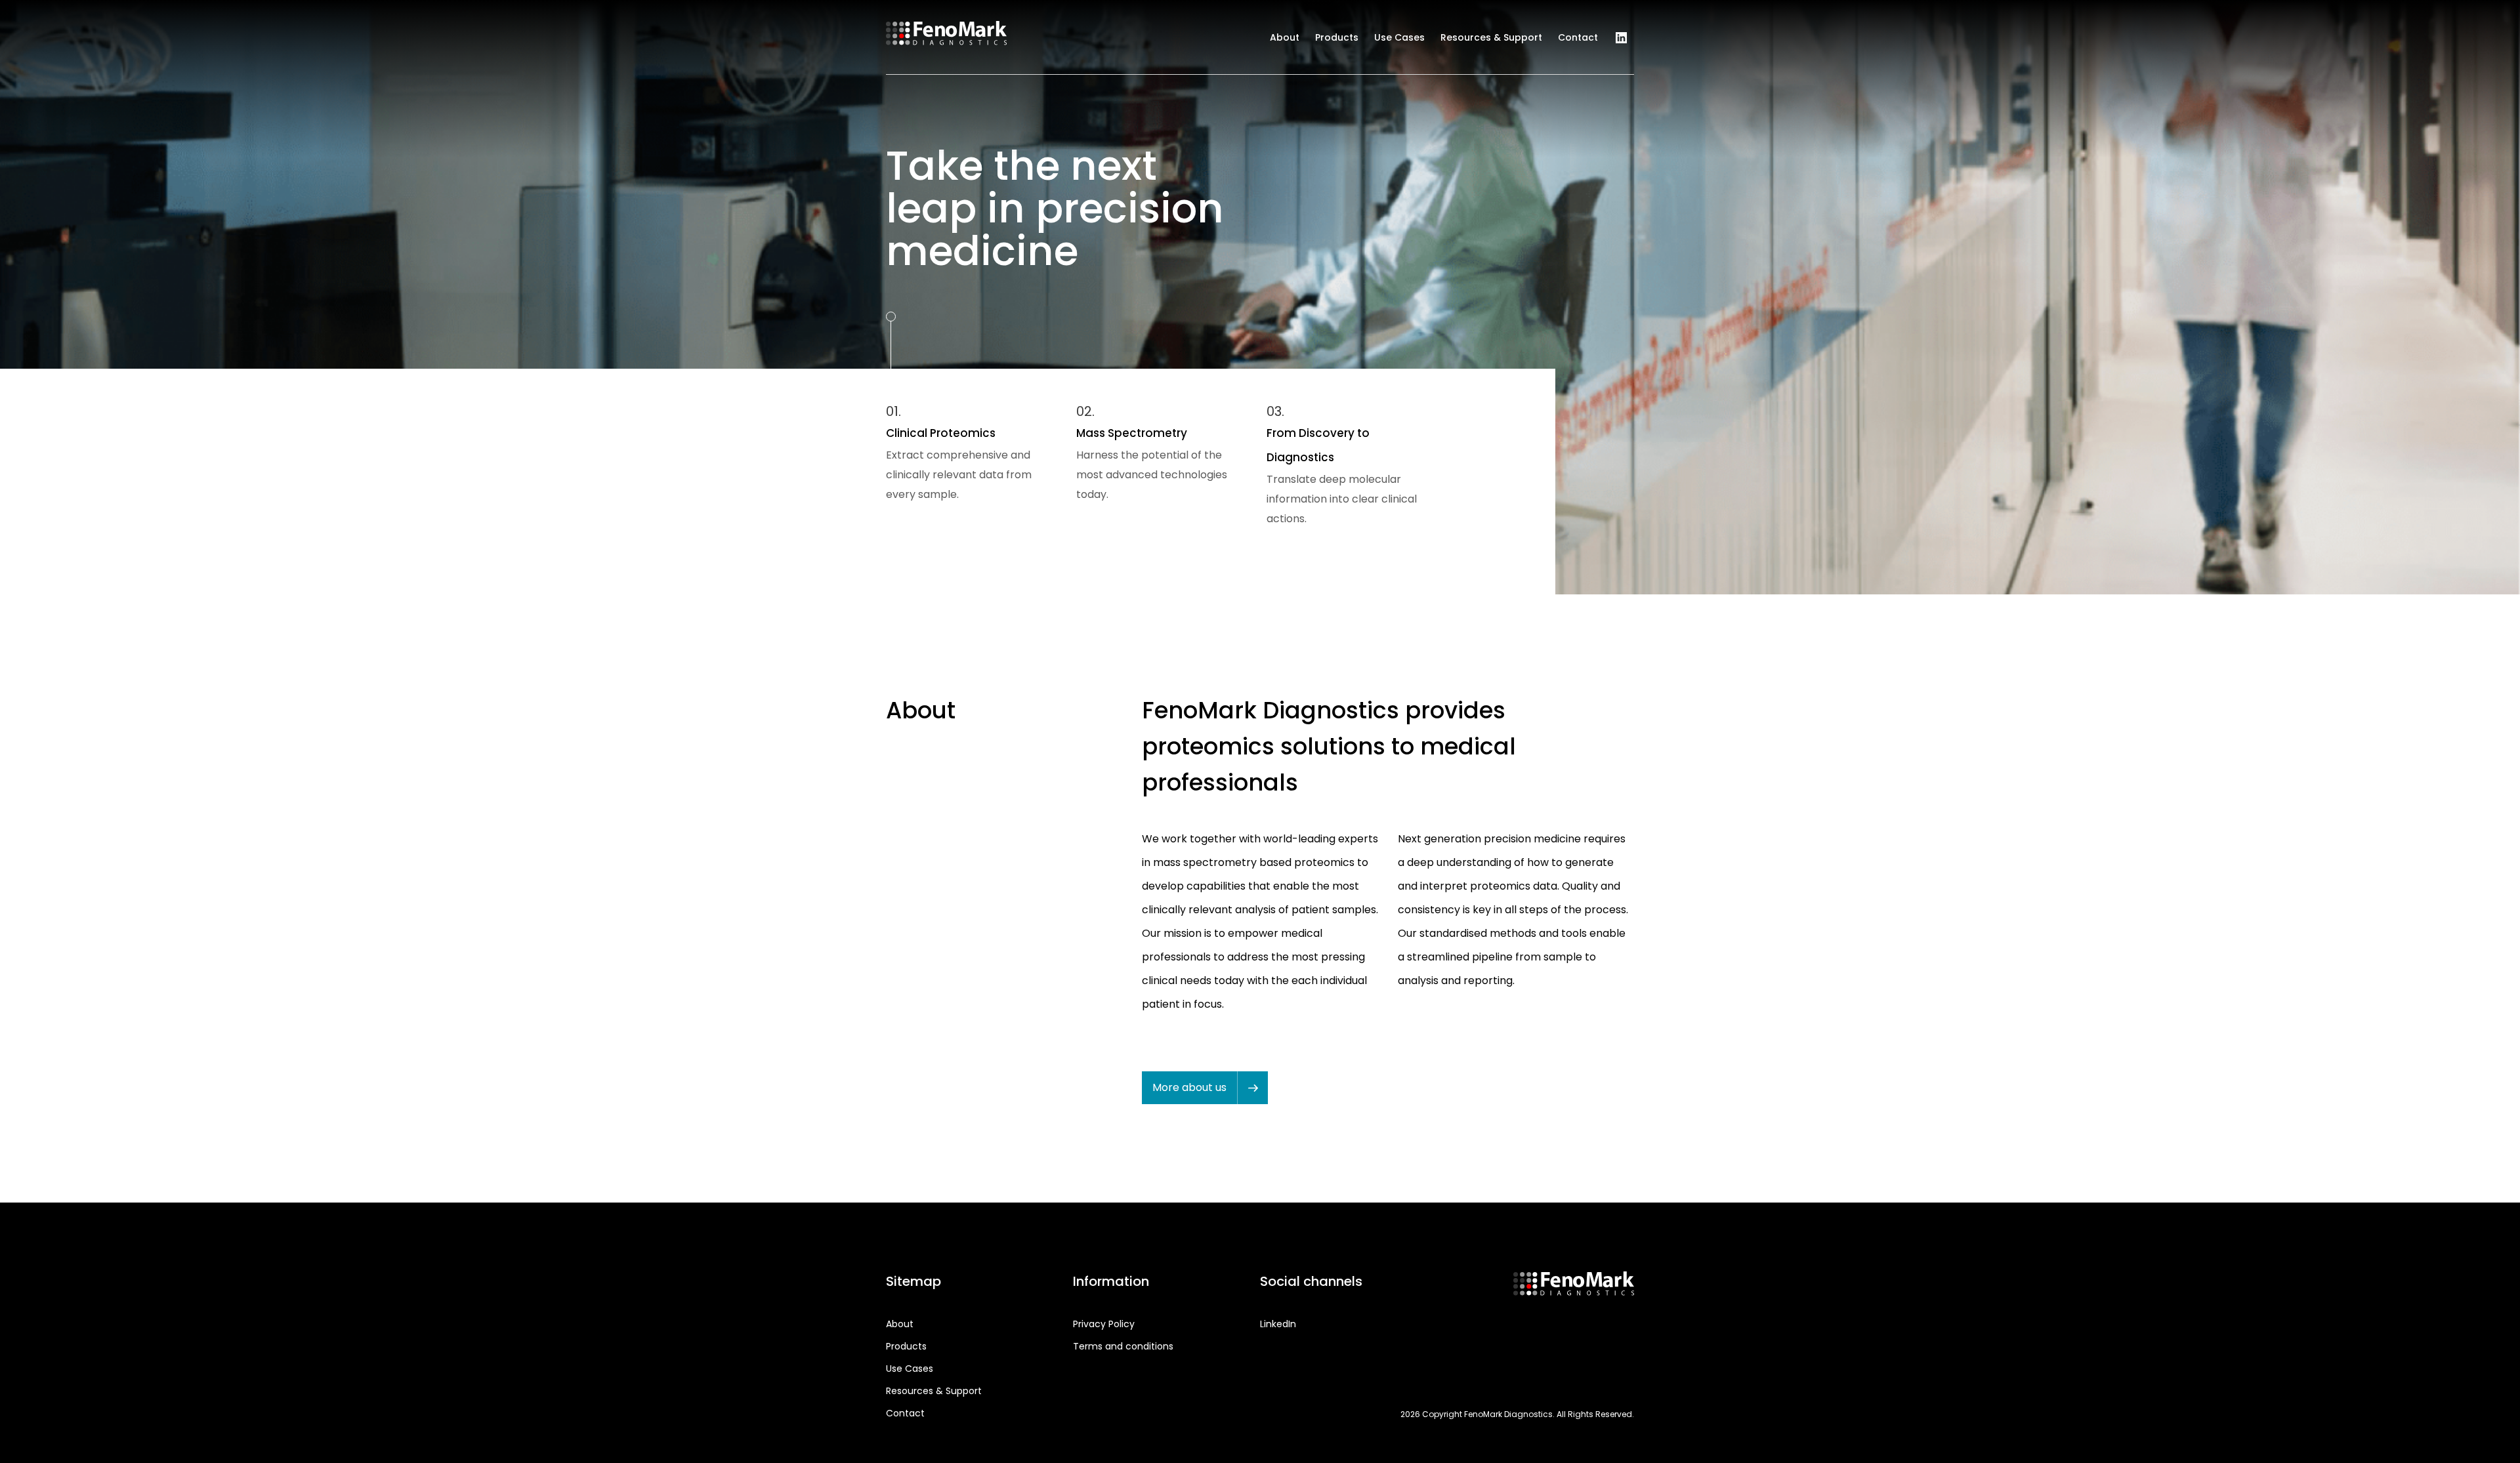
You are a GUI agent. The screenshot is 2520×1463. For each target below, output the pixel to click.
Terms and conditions (1123, 1346)
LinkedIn (1621, 38)
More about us (1189, 1087)
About (1285, 37)
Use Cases (1399, 37)
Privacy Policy (1104, 1324)
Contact (1578, 37)
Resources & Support (1491, 37)
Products (1337, 37)
